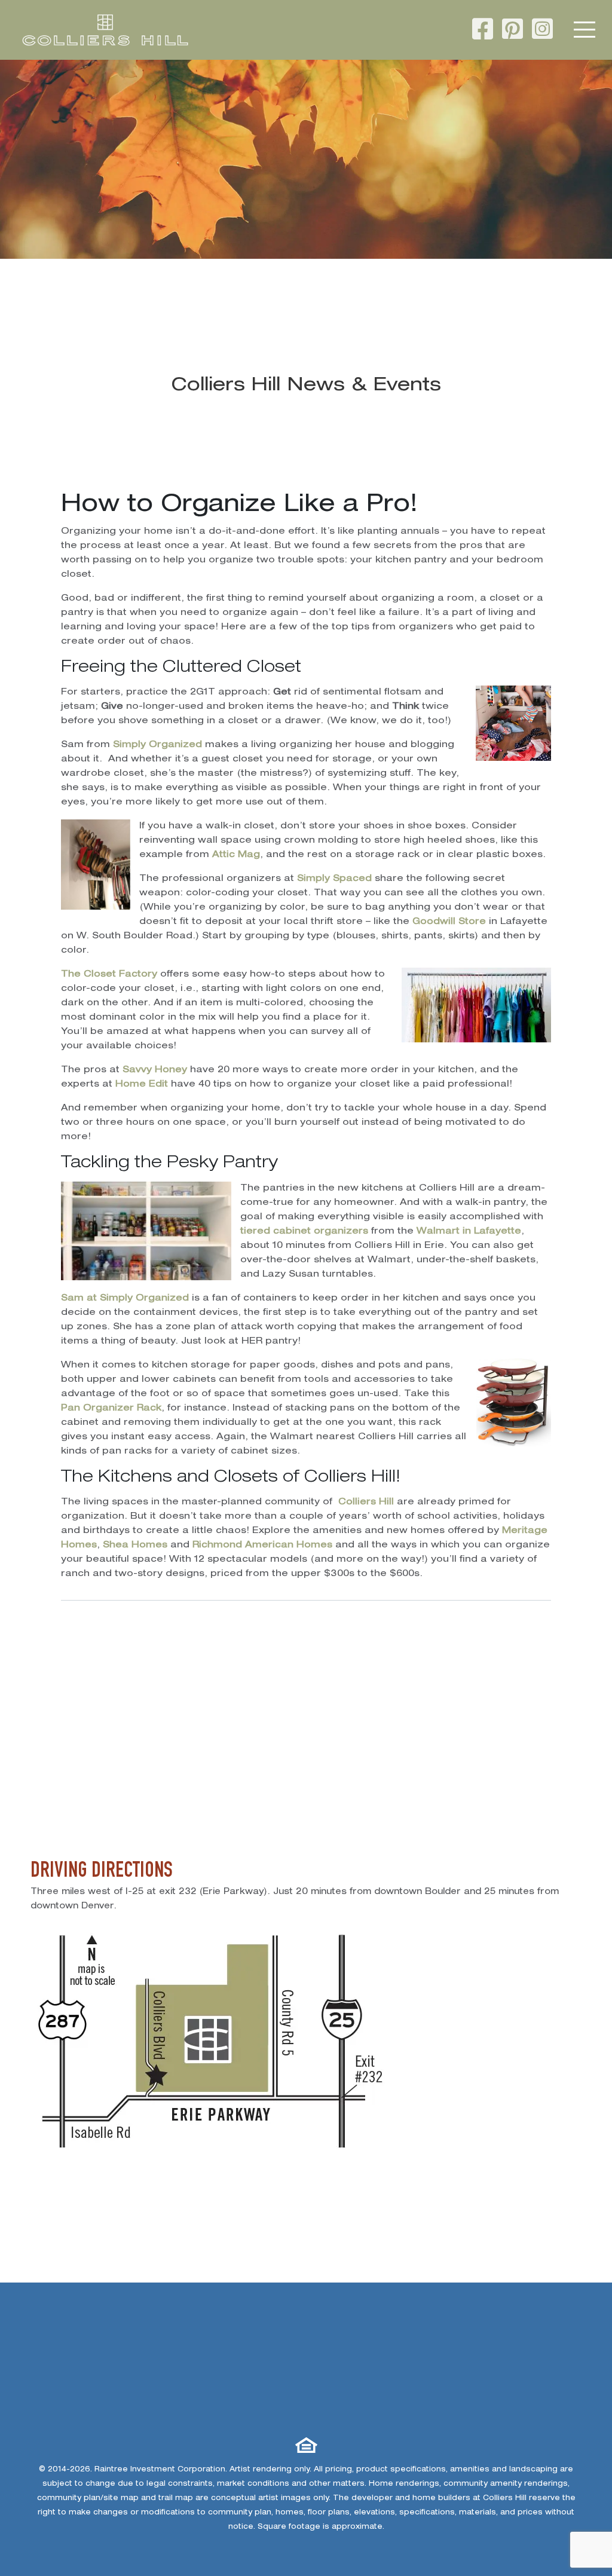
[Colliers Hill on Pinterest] (512, 32)
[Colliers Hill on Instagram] (542, 32)
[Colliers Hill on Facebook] (483, 32)
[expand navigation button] (585, 30)
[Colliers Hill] (105, 30)
